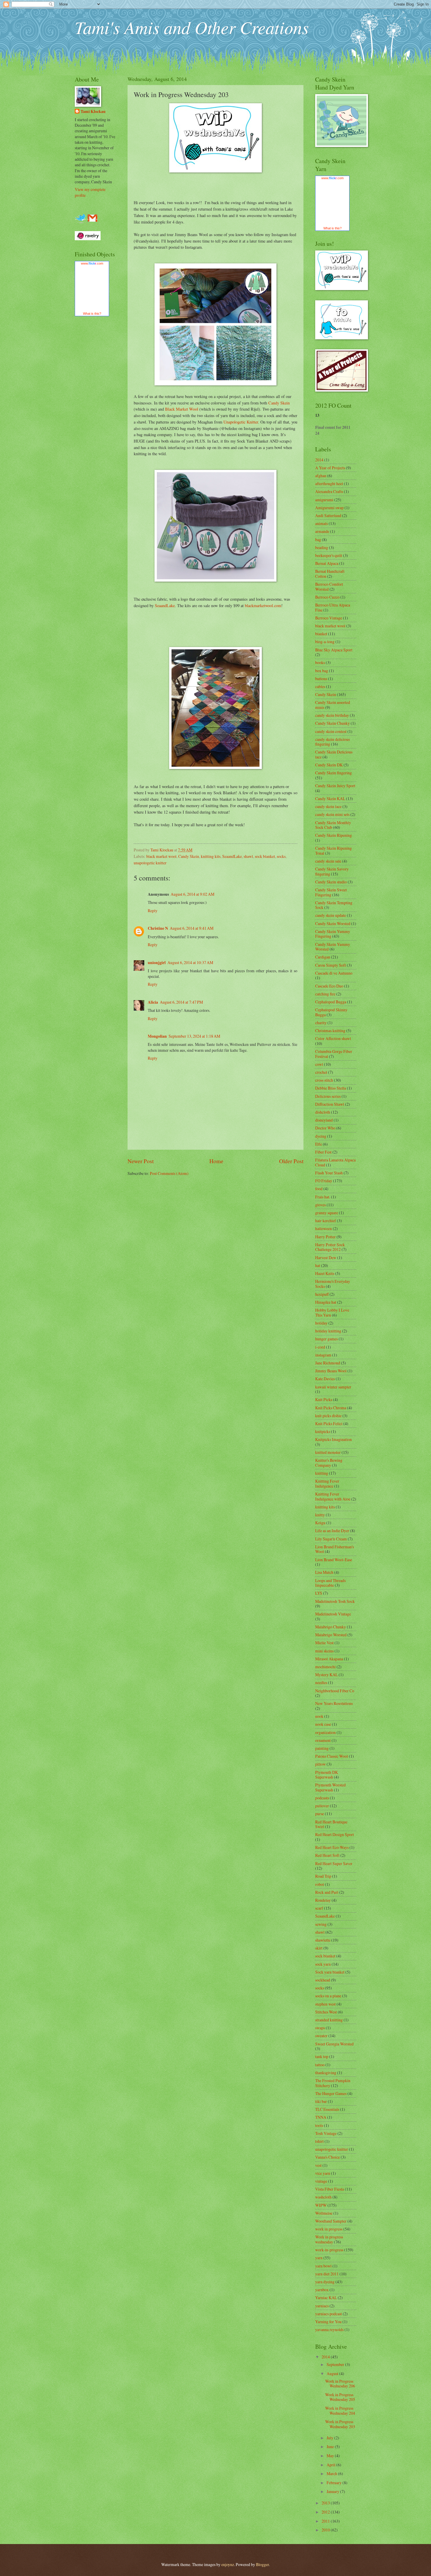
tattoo (320, 2065)
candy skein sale (328, 861)
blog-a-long (325, 642)
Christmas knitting (330, 1030)
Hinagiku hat (326, 1302)
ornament (323, 1740)
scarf (319, 1908)
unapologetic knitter (150, 863)
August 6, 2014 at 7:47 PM (181, 1002)
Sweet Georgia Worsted (334, 2044)
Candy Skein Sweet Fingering (331, 892)
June (331, 2447)
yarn (319, 2258)
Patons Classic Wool (332, 1756)
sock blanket (265, 856)
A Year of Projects (330, 468)
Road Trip (323, 1876)
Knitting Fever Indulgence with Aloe (333, 1496)
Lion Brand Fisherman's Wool (335, 1549)
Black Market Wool (182, 409)
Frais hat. (323, 1197)
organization (325, 1732)
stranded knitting (329, 2020)
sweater (321, 2036)
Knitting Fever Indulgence (327, 1483)
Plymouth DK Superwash (327, 1775)
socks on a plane (328, 1996)
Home (216, 1161)
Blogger (262, 2564)
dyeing (321, 1136)
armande (322, 531)
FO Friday (324, 1181)
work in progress (329, 2229)
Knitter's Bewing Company (329, 1463)
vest (318, 2165)
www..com (92, 263)
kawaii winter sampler (333, 1387)
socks (281, 856)
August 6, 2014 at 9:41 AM (192, 928)
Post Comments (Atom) (169, 1173)
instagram (323, 1355)
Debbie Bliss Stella (331, 1088)
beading (322, 547)
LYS (319, 1593)
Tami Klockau (93, 112)
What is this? (92, 314)
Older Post (291, 1161)
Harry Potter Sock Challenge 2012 (330, 1247)
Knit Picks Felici (329, 1424)
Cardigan (323, 957)
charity (321, 1023)
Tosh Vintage (326, 2133)
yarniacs (322, 2306)
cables (320, 686)
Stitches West (326, 2012)
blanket (321, 634)
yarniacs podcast (329, 2314)
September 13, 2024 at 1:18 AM (194, 1036)
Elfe (319, 1144)
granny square (327, 1213)
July (330, 2438)
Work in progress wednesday (329, 2239)
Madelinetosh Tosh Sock (335, 1601)
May (331, 2456)
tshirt (319, 2141)
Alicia (153, 1002)
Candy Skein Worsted (333, 923)
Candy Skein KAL (330, 798)
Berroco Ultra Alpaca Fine (333, 607)
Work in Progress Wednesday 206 (340, 2384)
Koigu (320, 1523)
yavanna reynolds (329, 2329)
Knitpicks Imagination (334, 1439)
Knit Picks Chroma (331, 1408)
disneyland (324, 1120)
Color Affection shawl (333, 1038)
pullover (322, 1806)
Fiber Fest (323, 1152)
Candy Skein (279, 403)
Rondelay (323, 1900)
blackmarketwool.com (263, 606)
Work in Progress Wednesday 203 (340, 2424)
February (335, 2483)
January (333, 2491)
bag (318, 540)
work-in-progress (329, 2250)
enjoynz (228, 2564)
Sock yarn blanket (330, 1972)
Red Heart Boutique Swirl (331, 1824)
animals (321, 523)
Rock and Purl (327, 1892)
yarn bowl (323, 2266)
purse (320, 1814)
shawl (248, 856)
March (332, 2473)
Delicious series (328, 1096)
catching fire (325, 994)
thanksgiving (326, 2073)
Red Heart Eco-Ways (332, 1847)
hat (318, 1265)
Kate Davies (325, 1379)
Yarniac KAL (326, 2298)
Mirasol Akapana (329, 1659)
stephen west (325, 2004)
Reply (153, 911)
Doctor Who (325, 1128)
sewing (321, 1924)
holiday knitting (328, 1331)
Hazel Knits (325, 1273)
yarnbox (322, 2290)
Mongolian (157, 1036)
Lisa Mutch (324, 1572)
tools (319, 2125)
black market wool (161, 856)
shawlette (323, 1940)
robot (320, 1884)
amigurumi (324, 500)
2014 (319, 460)
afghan (321, 476)
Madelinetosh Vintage (333, 1614)
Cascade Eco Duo (329, 986)
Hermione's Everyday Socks (333, 1284)
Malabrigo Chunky (331, 1627)
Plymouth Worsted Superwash (330, 1787)
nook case (323, 1724)
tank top (322, 2056)
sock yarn (323, 1964)
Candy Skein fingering (334, 773)
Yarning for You (328, 2322)
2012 (326, 2512)
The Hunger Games (331, 2093)
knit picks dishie (328, 1416)
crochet (321, 1072)
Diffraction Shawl (330, 1104)
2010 (326, 2530)
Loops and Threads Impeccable (330, 1583)
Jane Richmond (328, 1363)
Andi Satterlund (328, 515)
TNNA (321, 2117)
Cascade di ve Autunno (334, 973)
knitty (320, 1515)
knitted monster (328, 1452)
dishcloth (323, 1112)
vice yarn (323, 2173)
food (319, 1189)
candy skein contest (331, 731)
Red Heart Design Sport (335, 1834)
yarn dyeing (325, 2282)
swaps (320, 2028)
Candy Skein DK (329, 765)
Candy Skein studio (331, 882)
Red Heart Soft (327, 1855)
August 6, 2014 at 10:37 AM (190, 962)
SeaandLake (165, 606)
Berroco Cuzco (327, 597)
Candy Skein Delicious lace (334, 754)
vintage (321, 2181)
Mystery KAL (326, 1675)
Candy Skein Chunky (332, 723)
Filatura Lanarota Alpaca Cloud (335, 1162)
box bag (322, 671)
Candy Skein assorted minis (333, 705)
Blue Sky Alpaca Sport (334, 650)
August (333, 2373)
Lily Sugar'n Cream (331, 1539)
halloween (324, 1228)
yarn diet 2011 (327, 2274)
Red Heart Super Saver (334, 1863)
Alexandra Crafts (329, 491)
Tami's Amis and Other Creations (192, 27)
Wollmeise (324, 2213)
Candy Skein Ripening (334, 835)
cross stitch (324, 1080)
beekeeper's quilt (329, 555)
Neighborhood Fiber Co (335, 1691)
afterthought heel (329, 483)
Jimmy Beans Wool (331, 1371)
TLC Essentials (327, 2109)
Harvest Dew (326, 1257)
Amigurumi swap (329, 508)
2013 (326, 2503)
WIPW (321, 2205)
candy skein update (331, 915)
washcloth (323, 2197)
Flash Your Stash (329, 1173)
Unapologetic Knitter (241, 422)
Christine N (158, 928)
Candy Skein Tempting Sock (334, 905)
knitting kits (211, 856)
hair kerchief (326, 1221)
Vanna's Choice (328, 2157)
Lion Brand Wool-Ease (334, 1560)
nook (319, 1716)
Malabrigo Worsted (331, 1635)
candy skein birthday (332, 715)
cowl (319, 1064)
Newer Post (141, 1161)
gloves (320, 1205)
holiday (321, 1323)
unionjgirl (157, 963)
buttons (321, 679)
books (320, 662)
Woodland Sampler (331, 2221)
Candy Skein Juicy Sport (335, 786)
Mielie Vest (324, 1643)
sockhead (323, 1980)
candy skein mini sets (332, 814)
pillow (320, 1764)
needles (321, 1682)
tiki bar (321, 2101)
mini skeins (324, 1651)
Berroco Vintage (329, 618)
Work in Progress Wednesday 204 (340, 2411)
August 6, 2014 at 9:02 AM (192, 894)
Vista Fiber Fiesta (330, 2189)
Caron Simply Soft (331, 965)
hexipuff (322, 1294)
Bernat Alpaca (327, 563)
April (331, 2465)
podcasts (322, 1798)
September (336, 2364)
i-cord (320, 1347)
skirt (319, 1948)
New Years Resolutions (334, 1703)
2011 (326, 2521)
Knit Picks (324, 1399)
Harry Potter (325, 1237)
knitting (322, 1473)
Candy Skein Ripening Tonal (334, 851)
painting (322, 1748)
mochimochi (325, 1667)
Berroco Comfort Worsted (329, 587)
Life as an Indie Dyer (332, 1531)
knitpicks (323, 1431)
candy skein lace (328, 806)
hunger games (326, 1339)
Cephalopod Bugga (331, 1002)
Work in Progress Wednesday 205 (340, 2397)
